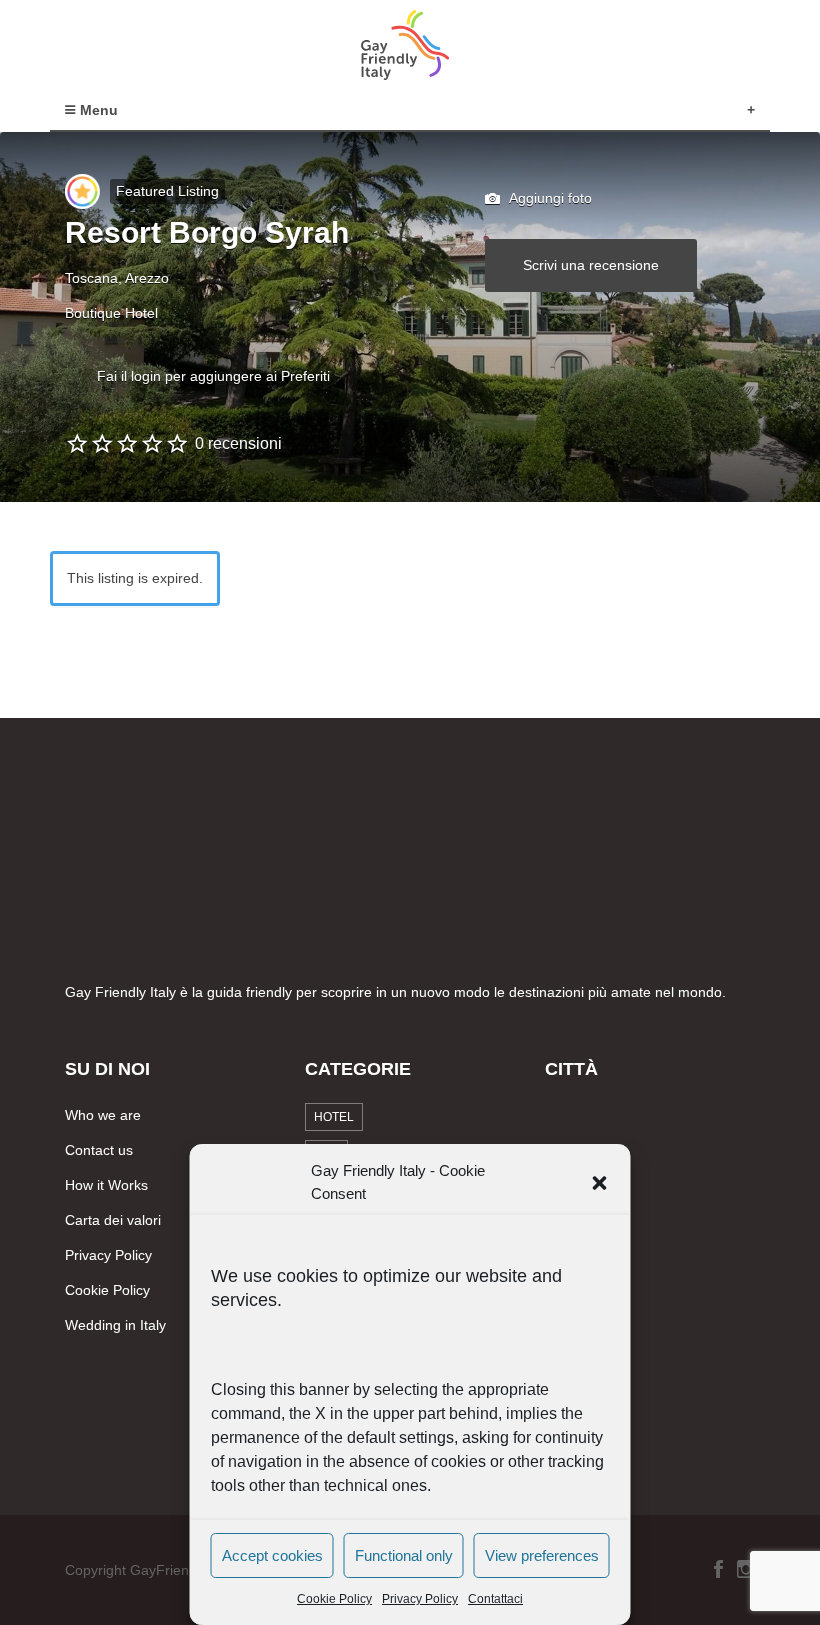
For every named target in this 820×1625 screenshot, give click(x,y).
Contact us (99, 1150)
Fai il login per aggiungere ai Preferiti (213, 376)
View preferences (542, 1555)
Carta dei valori (113, 1220)
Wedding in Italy (115, 1325)
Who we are (103, 1115)
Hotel (334, 1117)
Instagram (746, 1569)
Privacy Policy (420, 1599)
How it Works (106, 1185)
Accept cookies (272, 1555)
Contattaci (495, 1599)
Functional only (404, 1555)
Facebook (718, 1569)
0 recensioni (238, 443)
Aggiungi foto (549, 198)
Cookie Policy (334, 1599)
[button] (600, 1183)
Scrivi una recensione (591, 265)
